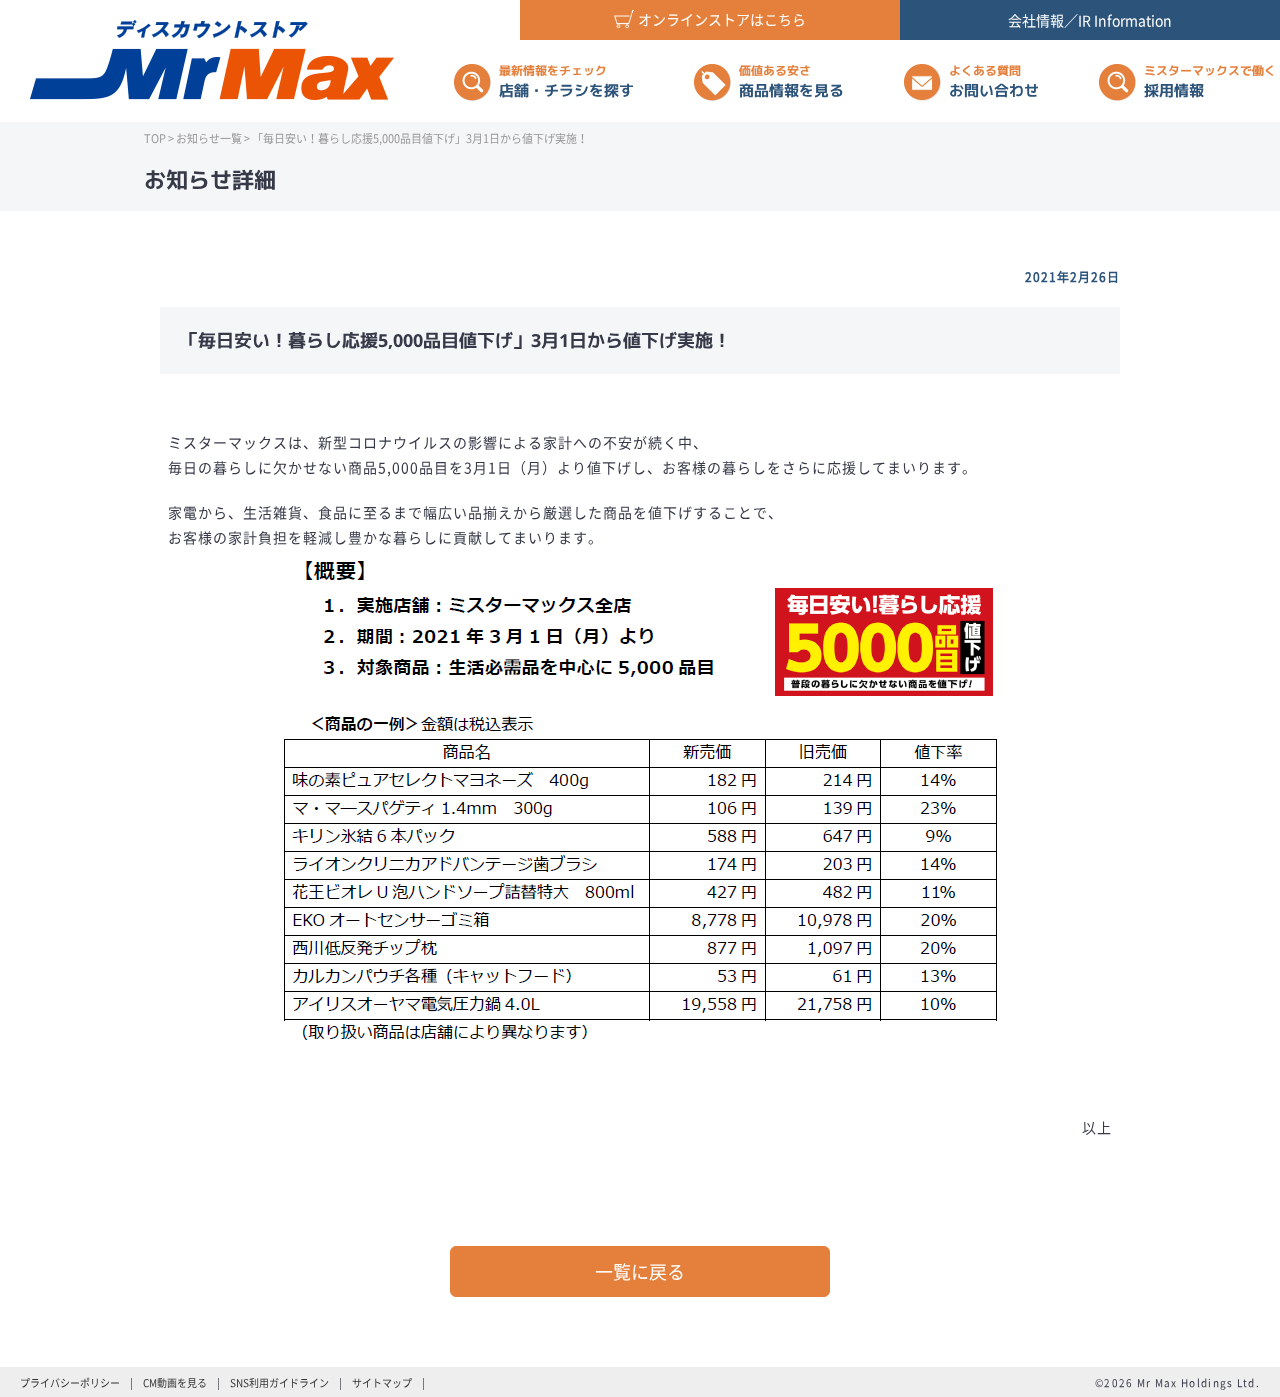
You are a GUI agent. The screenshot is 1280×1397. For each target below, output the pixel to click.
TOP (155, 138)
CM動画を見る (175, 1382)
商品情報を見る (791, 81)
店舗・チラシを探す (566, 81)
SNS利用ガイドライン (279, 1382)
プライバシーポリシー (70, 1382)
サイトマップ (382, 1382)
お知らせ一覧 (209, 138)
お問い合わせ (994, 81)
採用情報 (1210, 81)
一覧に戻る (640, 1271)
